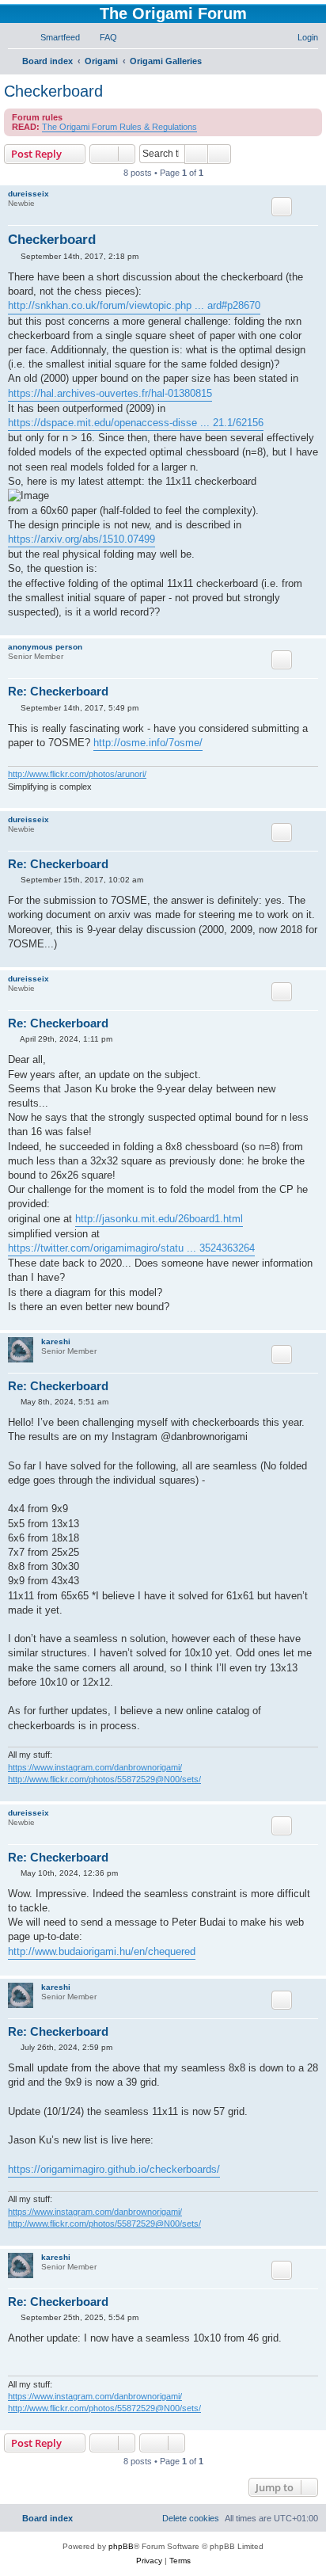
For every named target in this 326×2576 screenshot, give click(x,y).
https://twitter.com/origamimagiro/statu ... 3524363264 (131, 1248)
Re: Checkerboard (58, 691)
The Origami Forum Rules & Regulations (119, 127)
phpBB (121, 2546)
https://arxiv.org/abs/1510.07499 (81, 539)
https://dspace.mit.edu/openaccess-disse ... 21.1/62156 (136, 423)
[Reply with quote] (282, 207)
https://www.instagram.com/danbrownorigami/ (95, 1767)
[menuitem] (53, 37)
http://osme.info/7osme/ (148, 743)
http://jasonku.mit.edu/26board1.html (159, 1219)
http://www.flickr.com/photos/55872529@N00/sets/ (104, 1779)
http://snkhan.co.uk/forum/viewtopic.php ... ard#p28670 (134, 305)
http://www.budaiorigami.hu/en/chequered (102, 1951)
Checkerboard (53, 91)
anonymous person (45, 647)
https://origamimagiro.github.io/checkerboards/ (114, 2169)
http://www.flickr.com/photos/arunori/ (77, 774)
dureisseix (28, 194)
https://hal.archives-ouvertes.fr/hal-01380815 (110, 393)
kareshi (56, 1341)
